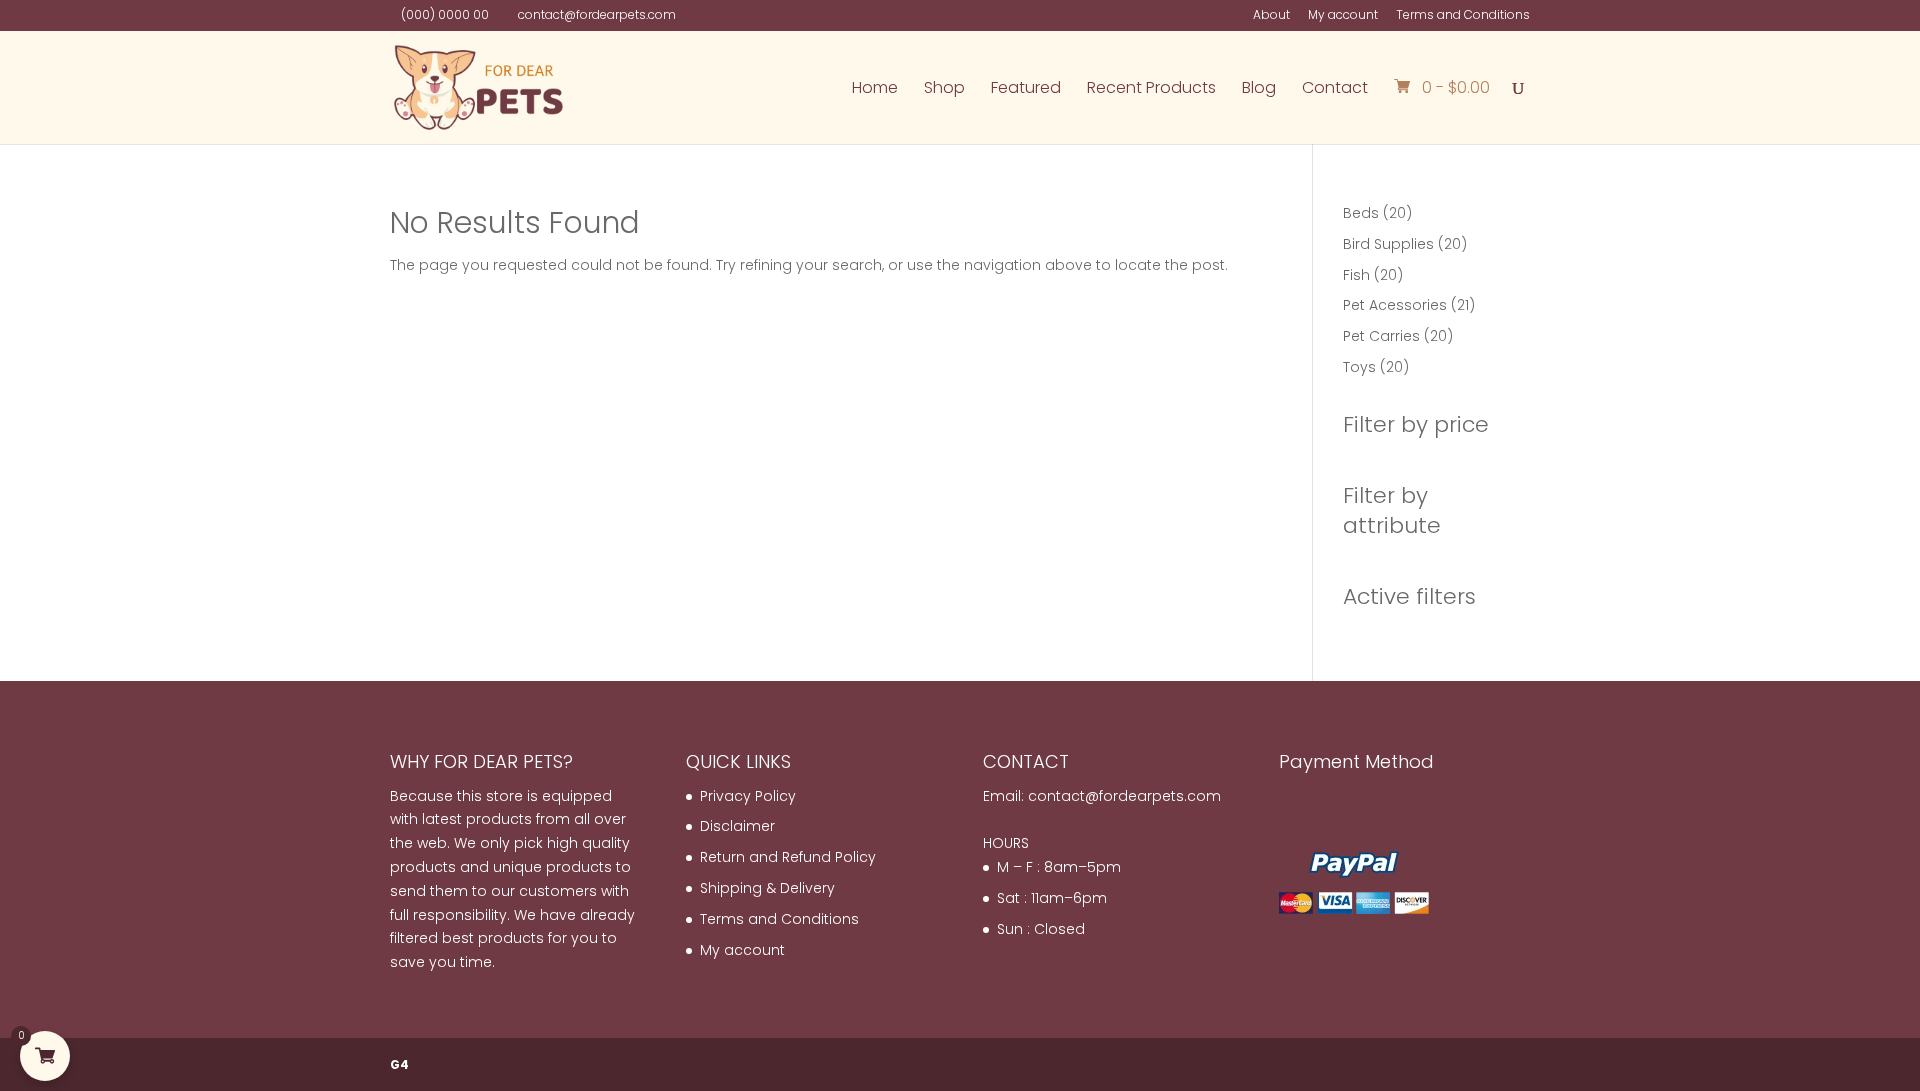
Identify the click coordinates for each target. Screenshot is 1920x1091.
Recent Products (1151, 90)
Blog (1259, 90)
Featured (1026, 90)
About (1271, 16)
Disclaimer (737, 826)
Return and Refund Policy (788, 857)
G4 (399, 1064)
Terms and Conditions (1463, 16)
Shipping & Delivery (767, 888)
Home (875, 90)
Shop (944, 90)
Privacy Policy (748, 796)
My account (1343, 16)
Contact (1335, 90)
